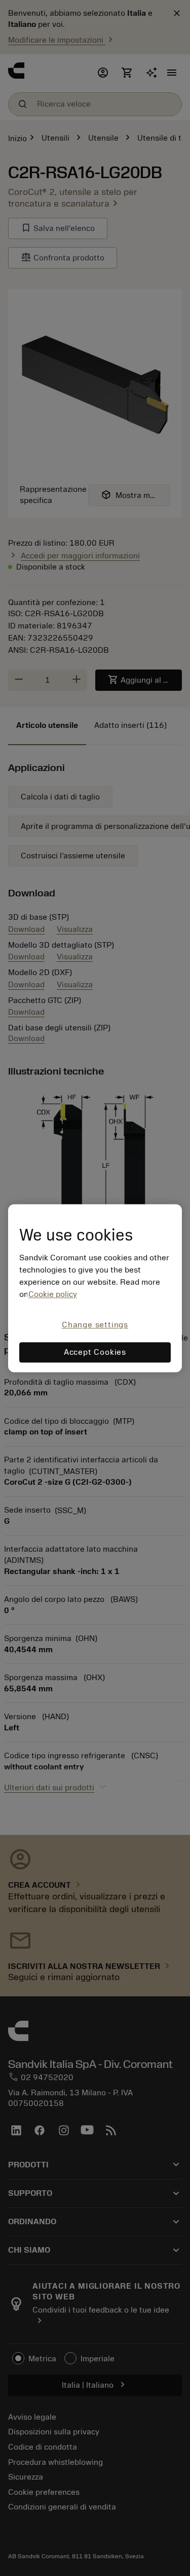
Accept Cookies (95, 1352)
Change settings (95, 1325)
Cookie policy (53, 1295)
